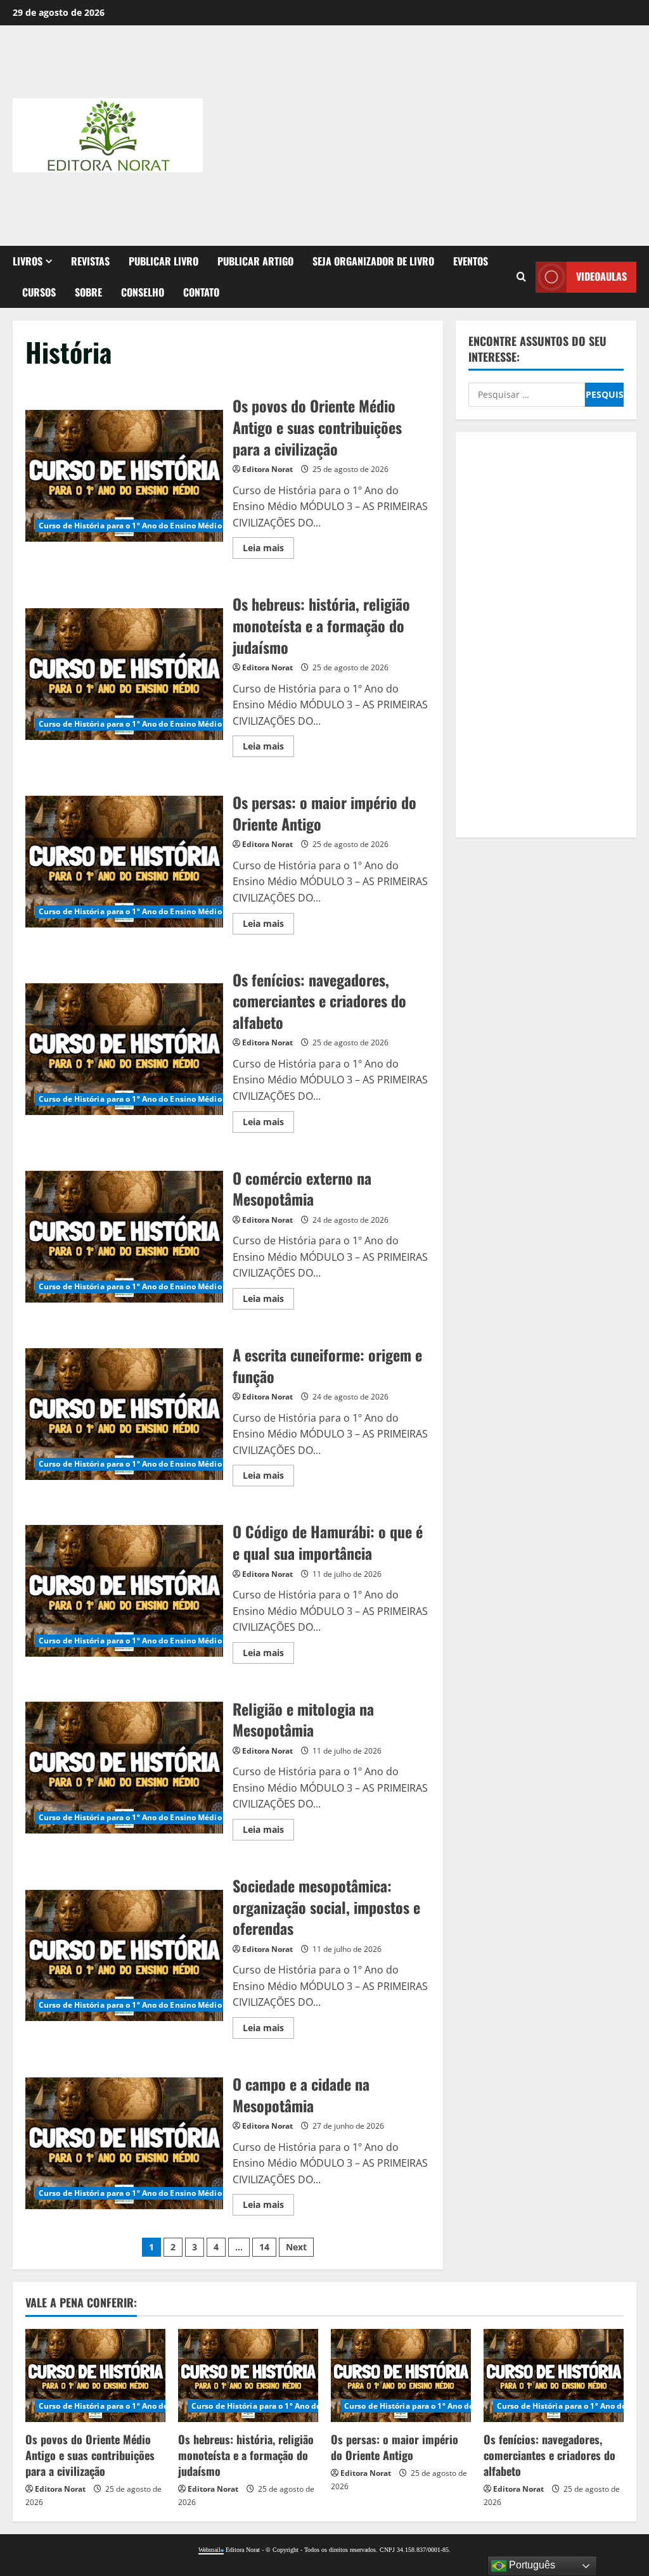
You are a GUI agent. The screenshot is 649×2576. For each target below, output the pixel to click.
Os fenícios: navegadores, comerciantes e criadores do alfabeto (124, 1049)
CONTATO (201, 292)
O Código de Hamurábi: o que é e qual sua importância (124, 1591)
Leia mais (268, 550)
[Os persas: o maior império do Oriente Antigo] (401, 2375)
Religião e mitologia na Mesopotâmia (124, 1768)
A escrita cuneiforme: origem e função (124, 1414)
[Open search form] (521, 277)
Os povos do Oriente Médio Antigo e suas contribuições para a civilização (124, 476)
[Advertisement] (459, 133)
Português (531, 2565)
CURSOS (39, 292)
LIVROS (28, 261)
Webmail (209, 2550)
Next (296, 2247)
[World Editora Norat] (222, 2550)
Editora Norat (267, 469)
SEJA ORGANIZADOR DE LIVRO (373, 261)
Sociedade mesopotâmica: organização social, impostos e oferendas (124, 1956)
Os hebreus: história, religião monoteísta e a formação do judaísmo (124, 674)
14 (264, 2247)
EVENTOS (471, 261)
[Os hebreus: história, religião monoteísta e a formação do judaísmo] (248, 2375)
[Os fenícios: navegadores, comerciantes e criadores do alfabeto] (554, 2375)
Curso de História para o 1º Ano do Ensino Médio (130, 526)
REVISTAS (90, 261)
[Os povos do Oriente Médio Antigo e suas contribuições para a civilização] (95, 2375)
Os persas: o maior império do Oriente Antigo (124, 862)
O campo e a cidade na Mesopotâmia (124, 2143)
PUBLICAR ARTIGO (255, 261)
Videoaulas (601, 276)
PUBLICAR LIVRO (164, 261)
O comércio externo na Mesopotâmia (124, 1237)
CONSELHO (143, 292)
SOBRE (88, 292)
